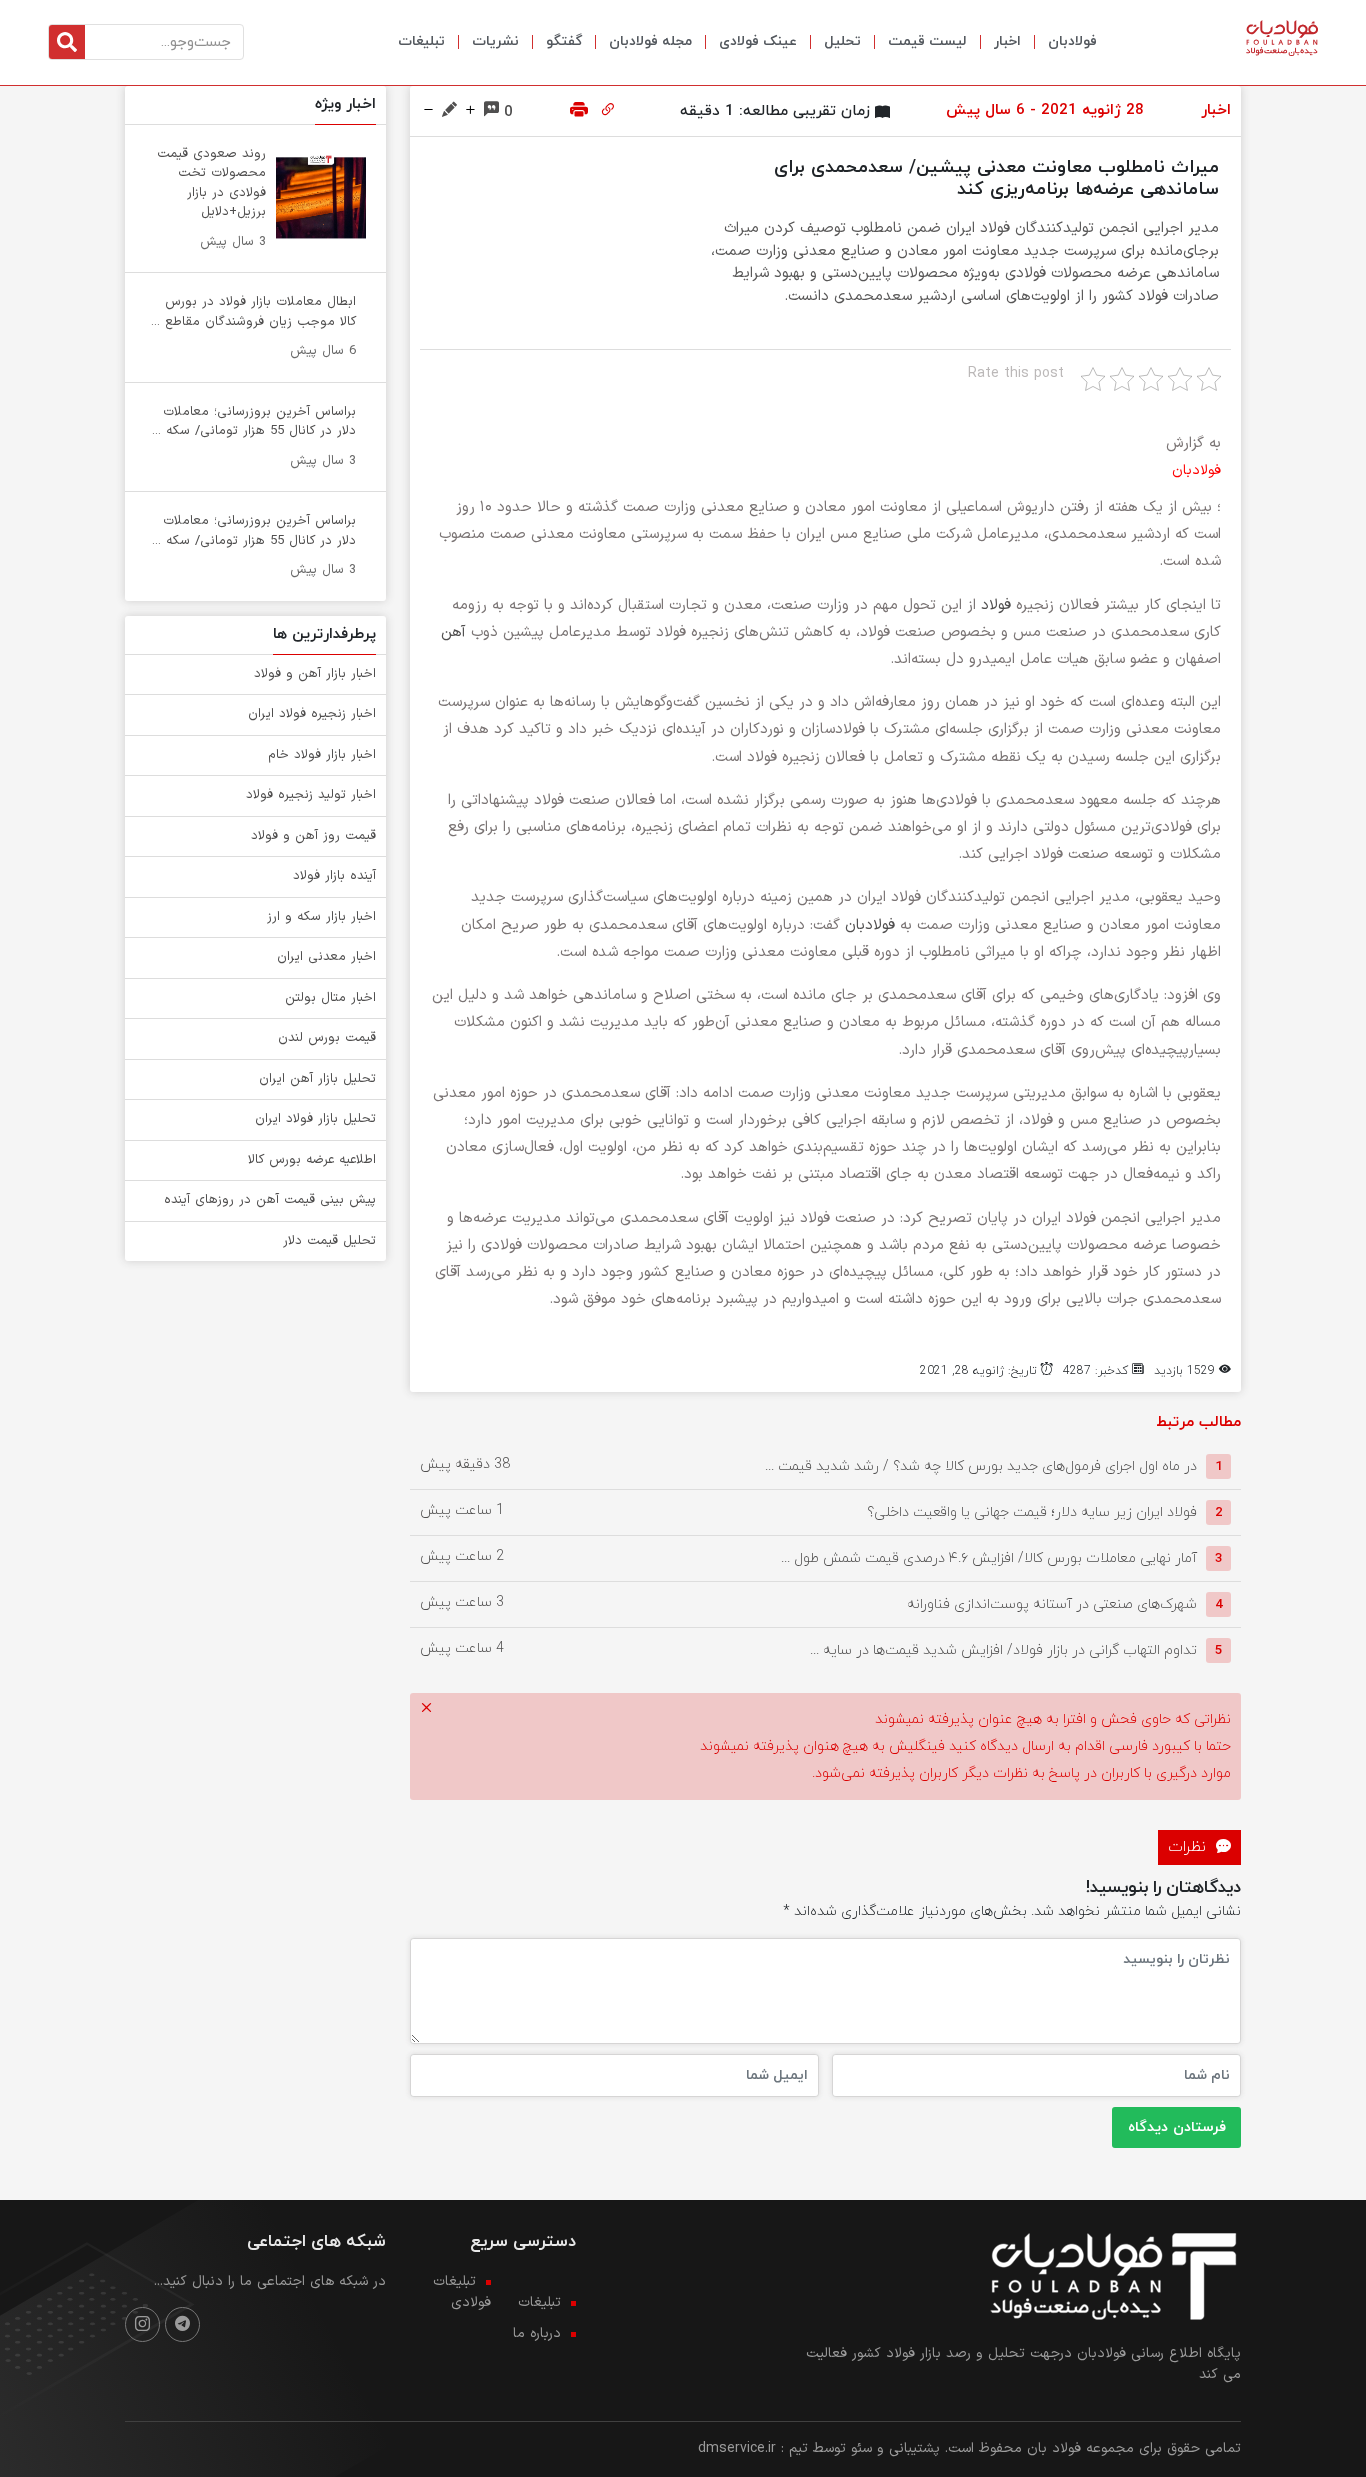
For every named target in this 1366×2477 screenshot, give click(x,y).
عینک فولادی (758, 41)
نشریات (495, 41)
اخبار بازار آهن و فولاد (315, 674)
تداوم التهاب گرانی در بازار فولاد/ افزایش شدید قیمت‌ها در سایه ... (1003, 1650)
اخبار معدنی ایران (326, 957)
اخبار (1007, 41)
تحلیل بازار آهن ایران (317, 1079)
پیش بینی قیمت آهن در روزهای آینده (270, 1200)
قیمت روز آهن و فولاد (313, 836)
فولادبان (1072, 41)
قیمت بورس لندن (327, 1038)
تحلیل (842, 41)
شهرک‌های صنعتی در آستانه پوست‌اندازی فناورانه (1052, 1604)
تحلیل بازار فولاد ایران (315, 1119)
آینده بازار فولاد (334, 876)
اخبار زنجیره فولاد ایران (312, 714)
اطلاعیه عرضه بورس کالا (312, 1160)
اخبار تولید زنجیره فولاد (311, 795)
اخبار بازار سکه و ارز (321, 917)
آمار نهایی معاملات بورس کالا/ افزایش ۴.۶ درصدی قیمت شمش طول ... (989, 1558)
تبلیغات (421, 41)
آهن (453, 632)
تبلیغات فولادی (462, 2292)
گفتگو (564, 41)
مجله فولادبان (650, 41)
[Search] (67, 42)
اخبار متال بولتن (330, 998)
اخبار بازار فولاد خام (322, 755)
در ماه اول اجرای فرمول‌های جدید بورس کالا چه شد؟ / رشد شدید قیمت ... (981, 1466)
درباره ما (537, 2333)
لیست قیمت (927, 41)
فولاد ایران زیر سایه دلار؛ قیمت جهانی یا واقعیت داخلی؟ (1032, 1512)
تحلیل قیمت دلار (329, 1241)
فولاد (996, 605)
